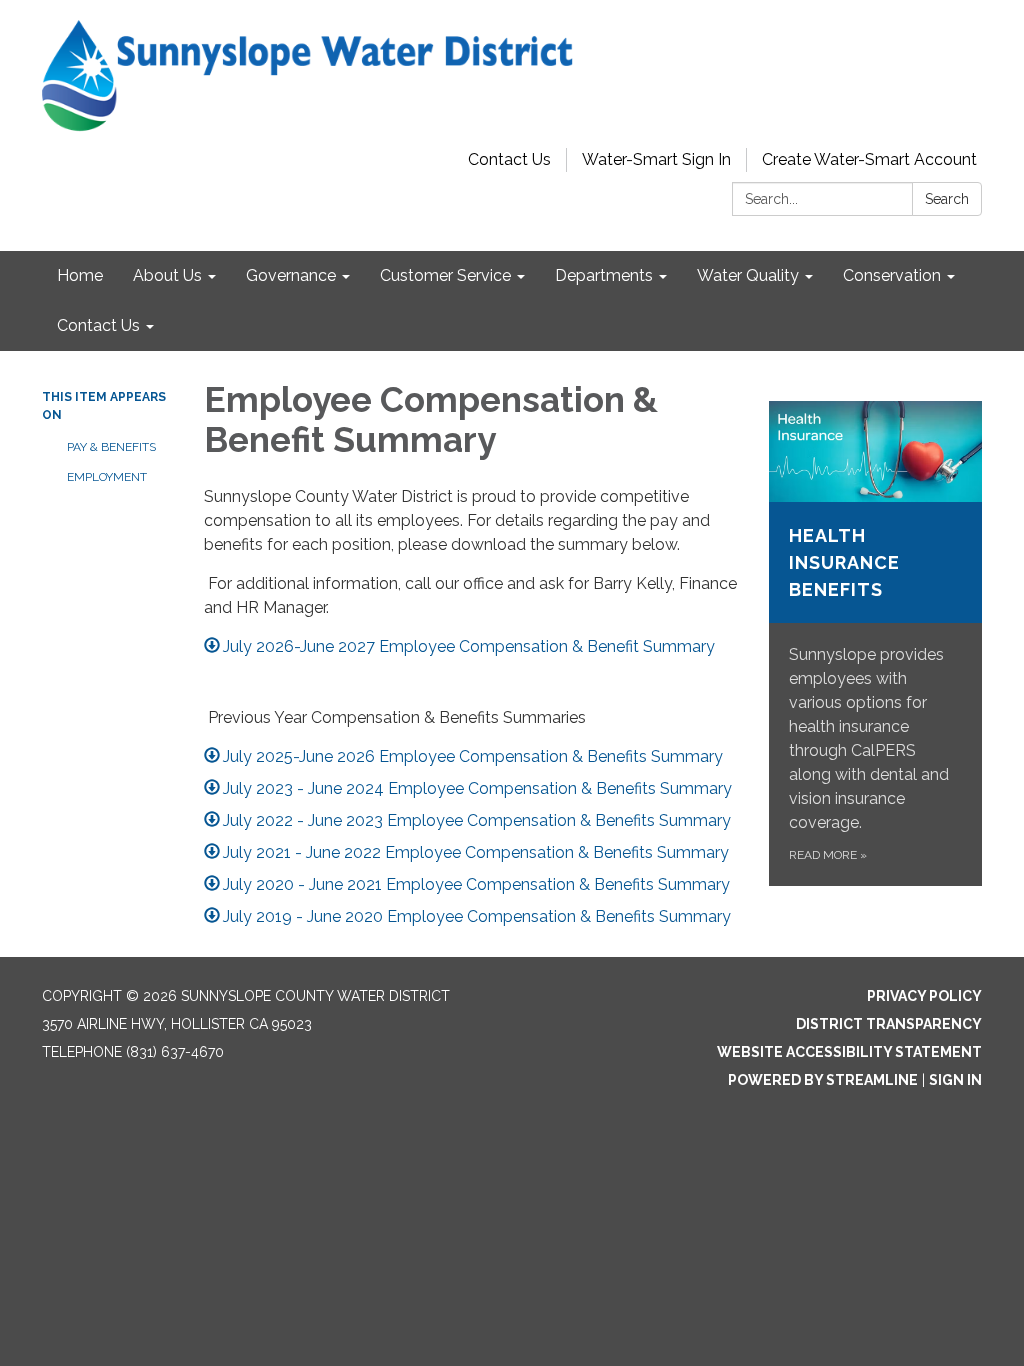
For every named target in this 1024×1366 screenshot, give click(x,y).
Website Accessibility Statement (849, 1052)
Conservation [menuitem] (892, 275)
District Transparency (889, 1024)
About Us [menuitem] (167, 275)
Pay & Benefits (111, 447)
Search (947, 199)
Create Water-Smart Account (869, 159)
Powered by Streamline (823, 1080)
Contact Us (509, 159)
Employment (107, 477)
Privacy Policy (924, 996)
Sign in (955, 1080)
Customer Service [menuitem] (445, 275)
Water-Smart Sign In (656, 159)
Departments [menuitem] (604, 275)
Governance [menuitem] (291, 275)
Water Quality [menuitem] (748, 275)
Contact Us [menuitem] (98, 325)
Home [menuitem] (80, 275)
